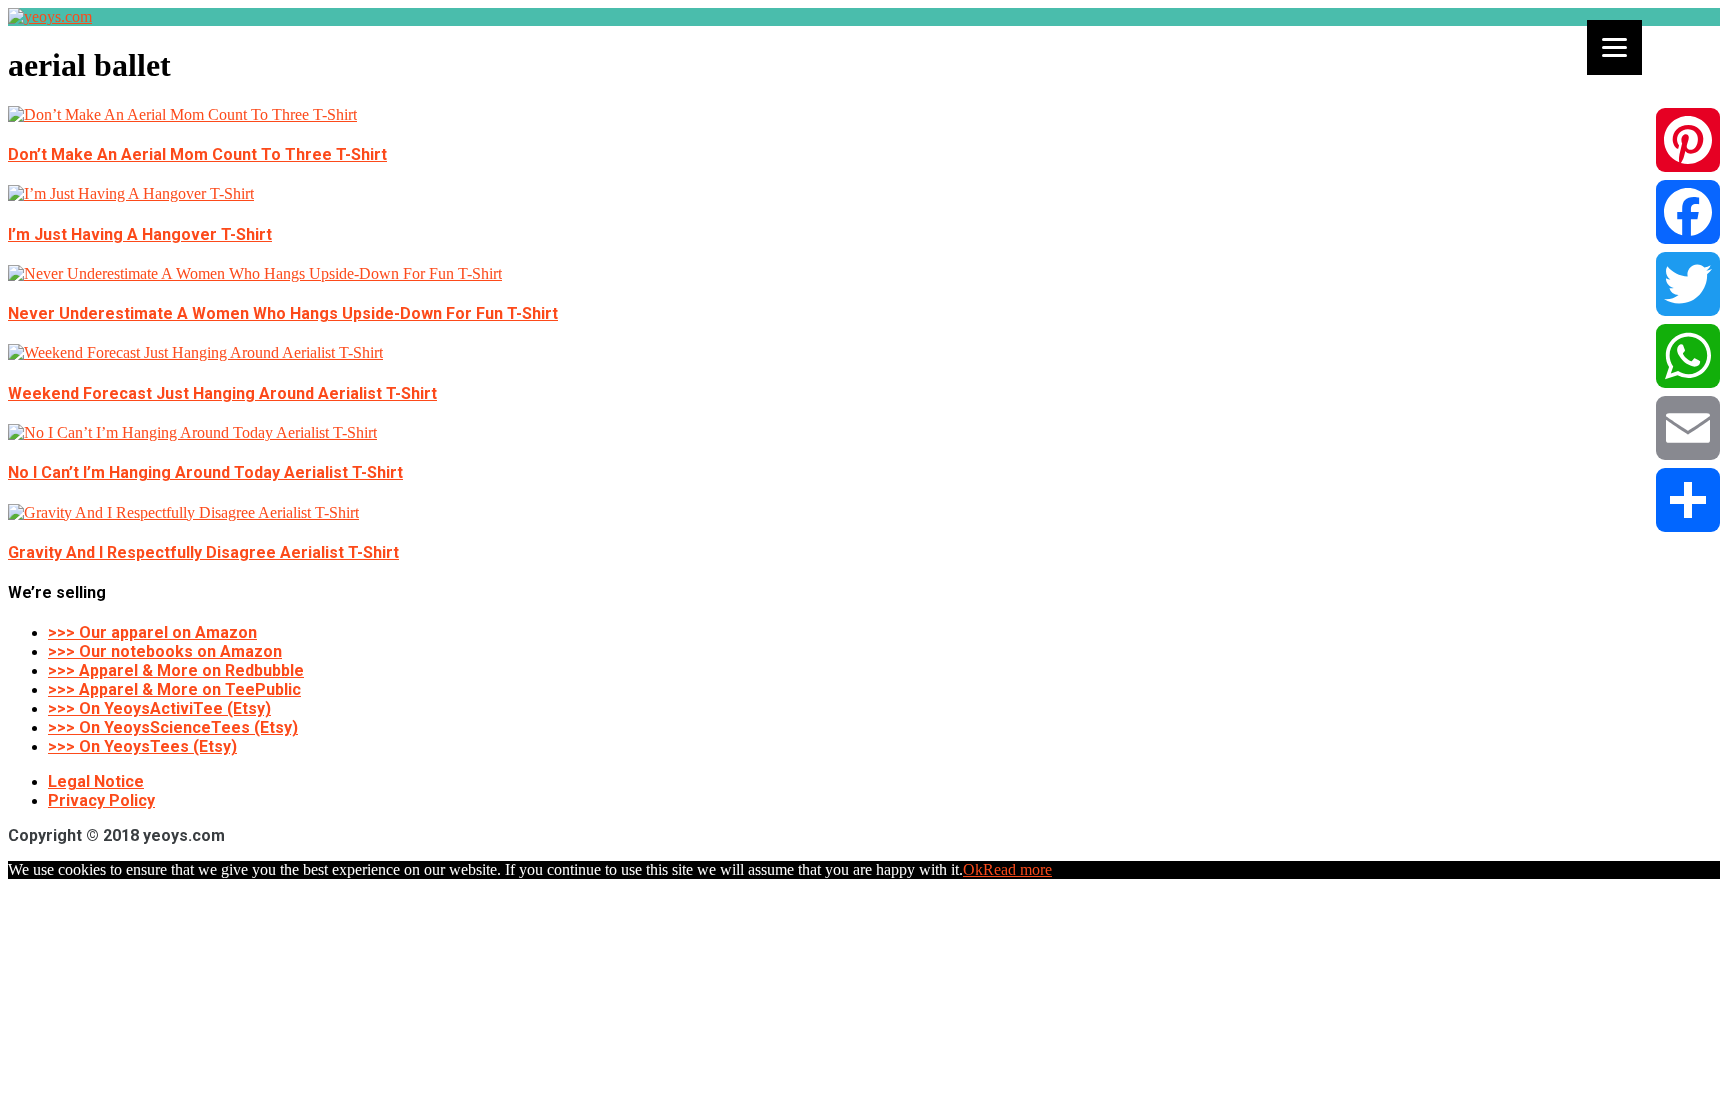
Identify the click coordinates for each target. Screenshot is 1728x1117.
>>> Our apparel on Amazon (152, 632)
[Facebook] (1688, 212)
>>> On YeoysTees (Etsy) (142, 746)
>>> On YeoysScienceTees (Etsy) (173, 727)
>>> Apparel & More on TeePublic (174, 689)
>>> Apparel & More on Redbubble (176, 670)
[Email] (1688, 428)
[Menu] (1614, 47)
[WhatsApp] (1688, 356)
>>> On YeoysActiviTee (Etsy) (159, 708)
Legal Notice (96, 781)
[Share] (1688, 500)
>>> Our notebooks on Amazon (165, 651)
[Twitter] (1688, 284)
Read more (1017, 869)
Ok (973, 869)
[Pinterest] (1688, 140)
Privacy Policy (101, 800)
